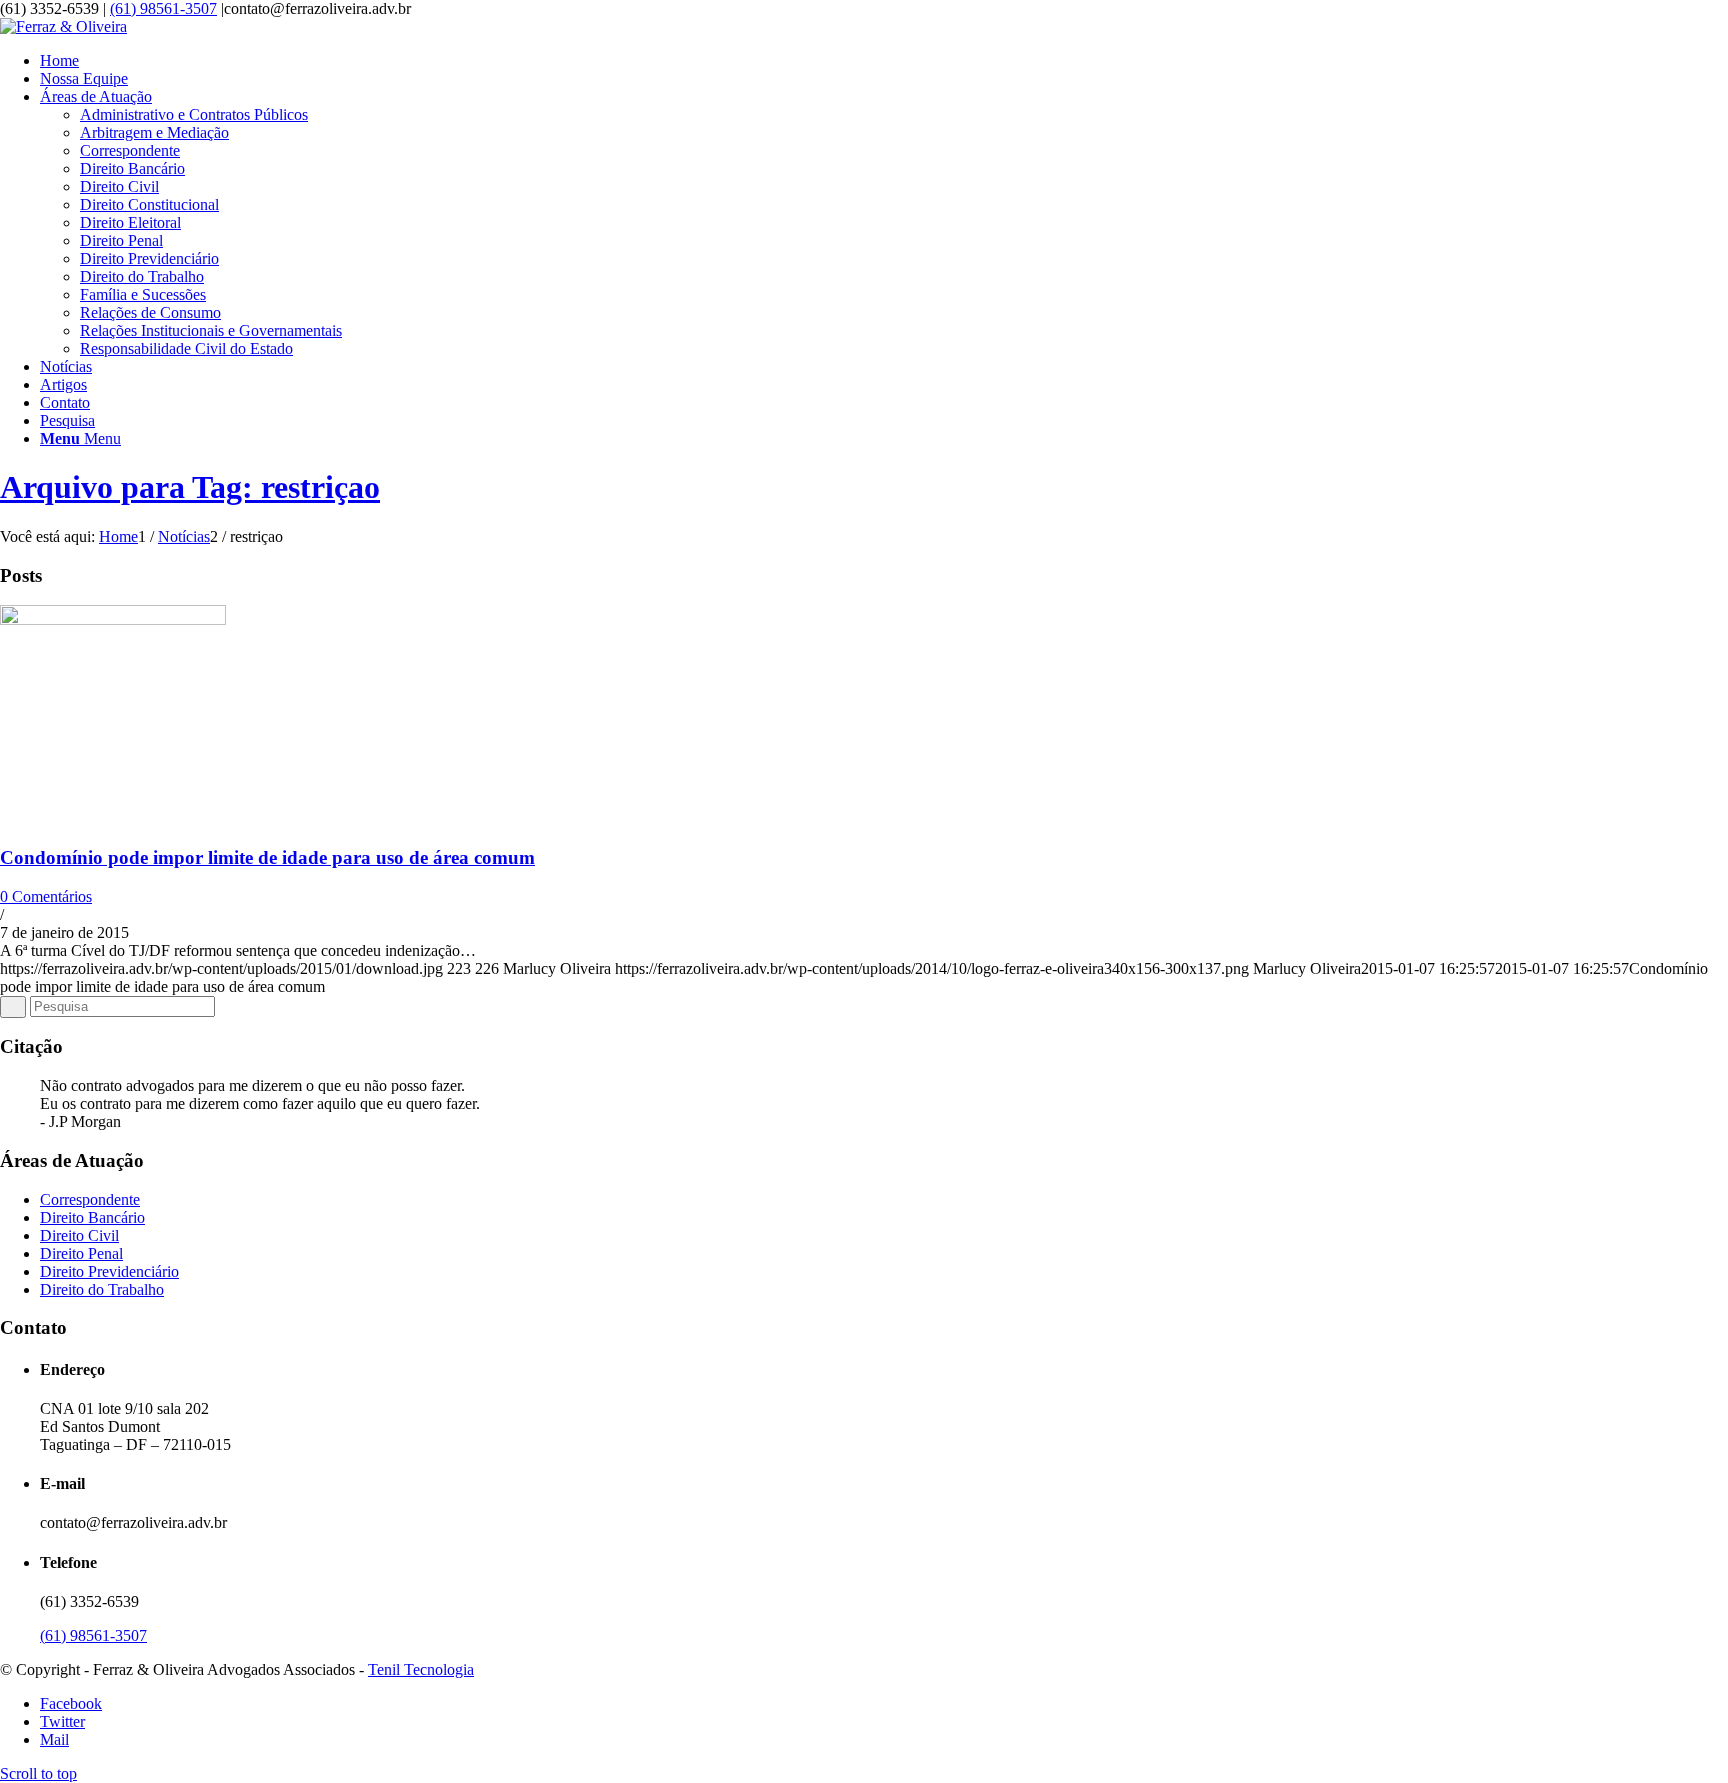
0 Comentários (46, 896)
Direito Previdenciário (109, 1271)
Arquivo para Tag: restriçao (190, 487)
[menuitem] (884, 61)
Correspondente (90, 1199)
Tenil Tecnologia (421, 1669)
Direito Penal (81, 1253)
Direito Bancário (92, 1217)
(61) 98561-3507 (163, 8)
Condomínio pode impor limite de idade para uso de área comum (267, 857)
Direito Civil (79, 1235)
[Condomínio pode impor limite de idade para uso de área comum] (113, 619)
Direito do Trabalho (102, 1289)
